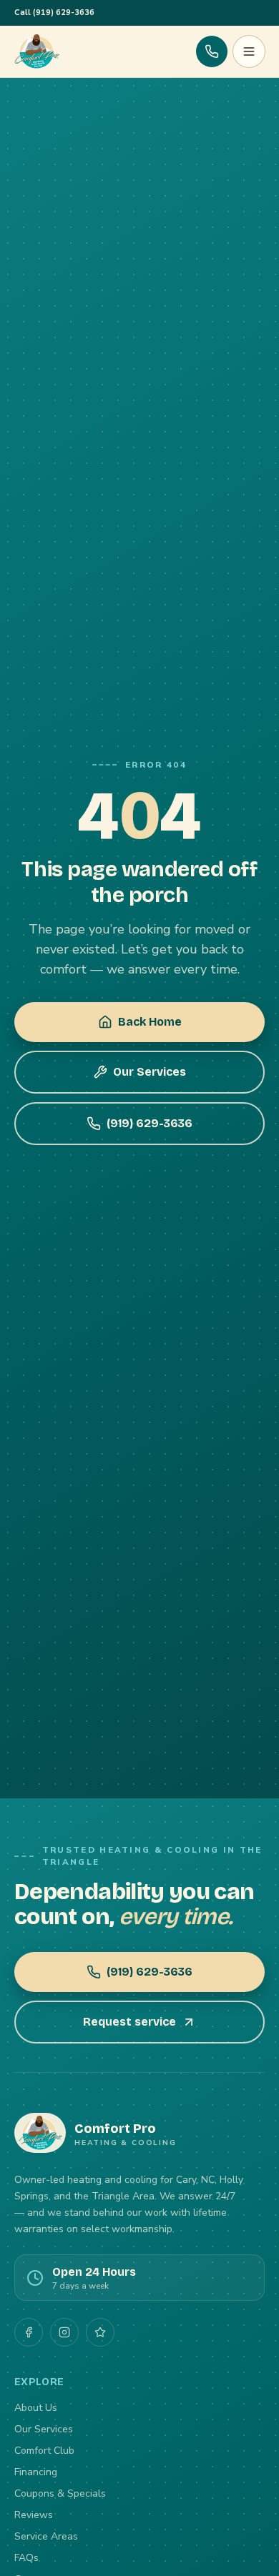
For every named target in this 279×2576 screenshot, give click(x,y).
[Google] (100, 2332)
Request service (129, 2022)
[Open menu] (249, 51)
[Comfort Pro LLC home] (37, 51)
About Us (36, 2408)
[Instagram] (64, 2332)
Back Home (150, 1022)
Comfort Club (44, 2451)
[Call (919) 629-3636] (212, 51)
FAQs (26, 2558)
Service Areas (46, 2536)
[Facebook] (29, 2332)
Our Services (150, 1072)
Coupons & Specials (60, 2493)
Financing (36, 2472)
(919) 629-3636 (150, 1123)
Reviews (34, 2515)
